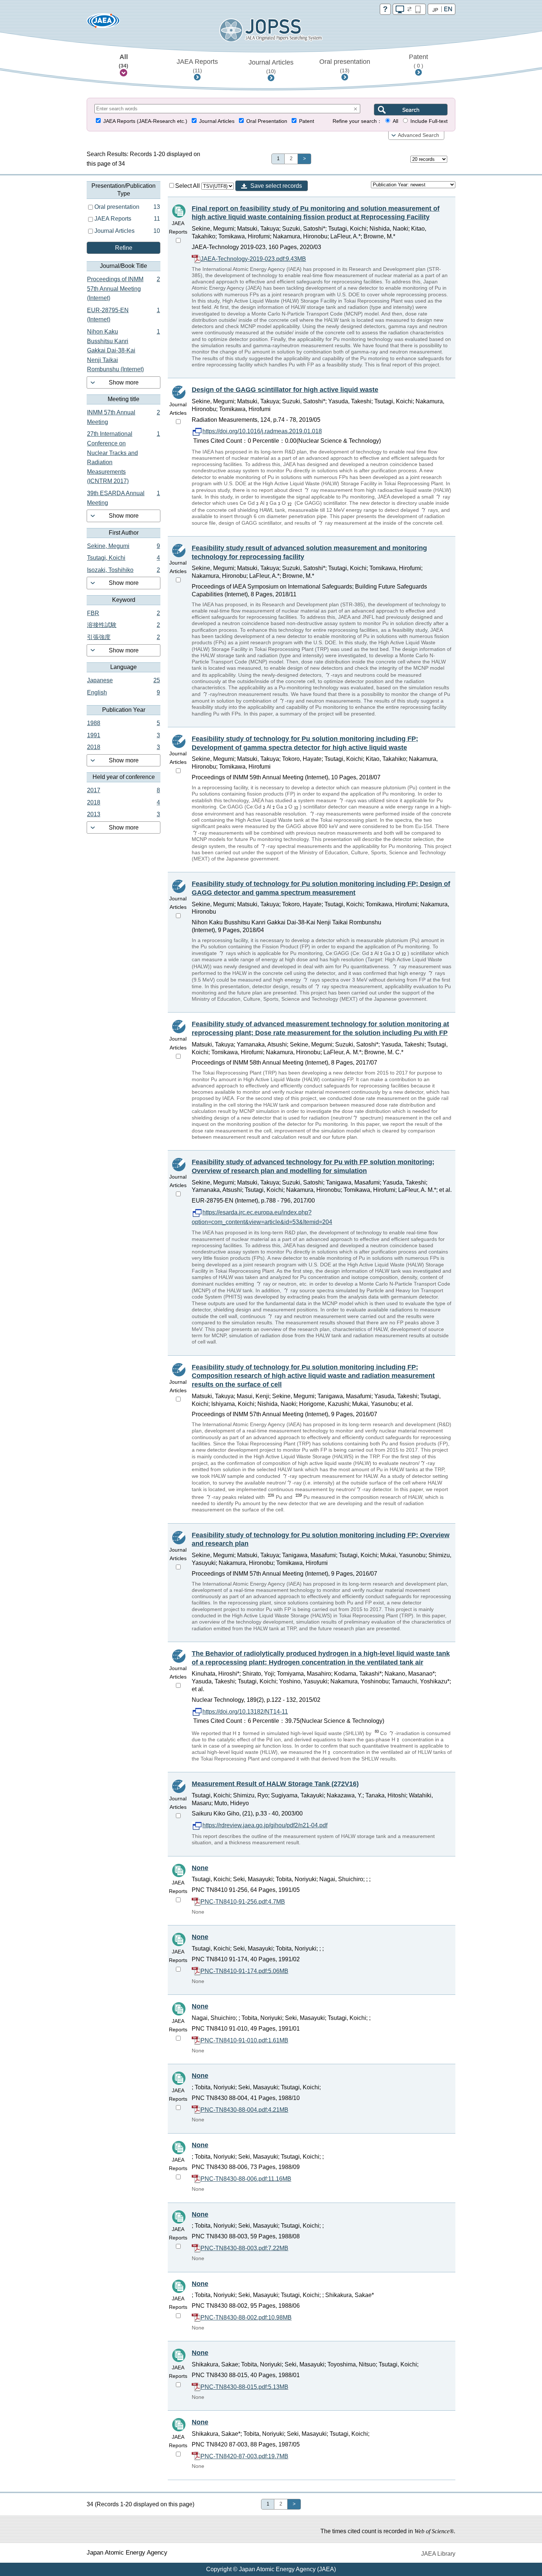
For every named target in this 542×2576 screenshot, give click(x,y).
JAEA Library (438, 2554)
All (124, 61)
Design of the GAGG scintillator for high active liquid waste (285, 390)
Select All (188, 186)
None (200, 1868)
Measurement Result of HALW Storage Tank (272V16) (275, 1784)
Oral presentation (345, 66)
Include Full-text (429, 121)
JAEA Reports (197, 66)
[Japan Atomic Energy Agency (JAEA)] (103, 23)
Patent (418, 61)
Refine (124, 248)
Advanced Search (418, 135)
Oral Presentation (267, 121)
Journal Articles (271, 66)
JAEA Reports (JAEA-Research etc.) (145, 121)
